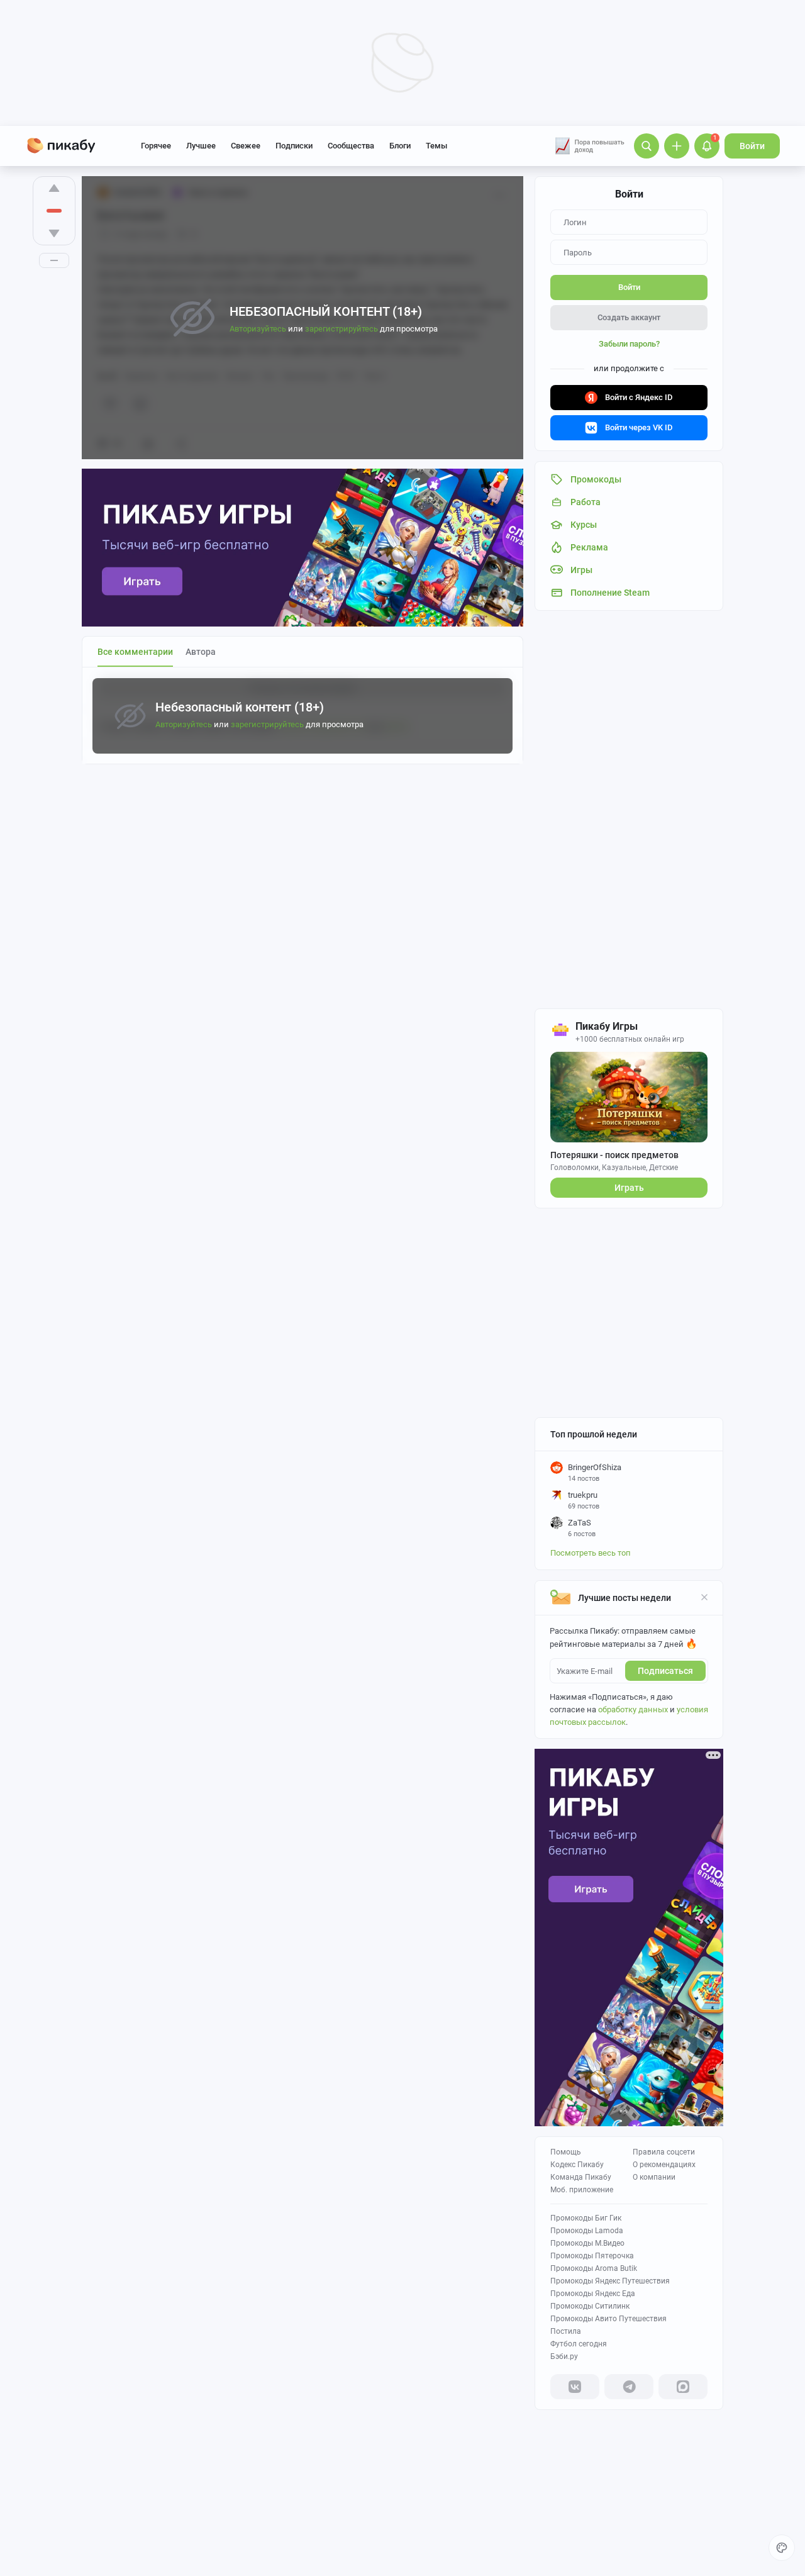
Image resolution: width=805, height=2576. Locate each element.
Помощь (566, 2152)
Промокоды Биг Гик (586, 2218)
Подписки (294, 146)
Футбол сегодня (579, 2344)
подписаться (665, 1671)
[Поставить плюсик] (54, 188)
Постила (566, 2331)
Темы (436, 146)
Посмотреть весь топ (591, 1553)
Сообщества (351, 146)
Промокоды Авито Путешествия (608, 2319)
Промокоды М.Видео (587, 2243)
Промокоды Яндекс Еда (593, 2294)
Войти (752, 146)
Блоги (400, 146)
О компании (654, 2177)
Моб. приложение (582, 2190)
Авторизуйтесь (184, 724)
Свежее (246, 146)
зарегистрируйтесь (267, 724)
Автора (201, 652)
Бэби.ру (564, 2356)
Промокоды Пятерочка (592, 2256)
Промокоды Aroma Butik (594, 2268)
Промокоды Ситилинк (590, 2306)
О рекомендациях (664, 2165)
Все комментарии (135, 652)
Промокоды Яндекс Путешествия (610, 2281)
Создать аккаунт (629, 317)
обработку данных (633, 1709)
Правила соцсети (664, 2152)
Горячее (156, 146)
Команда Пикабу (581, 2177)
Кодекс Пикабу (577, 2165)
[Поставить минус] (54, 233)
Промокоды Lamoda (587, 2231)
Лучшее (201, 146)
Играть (629, 1188)
